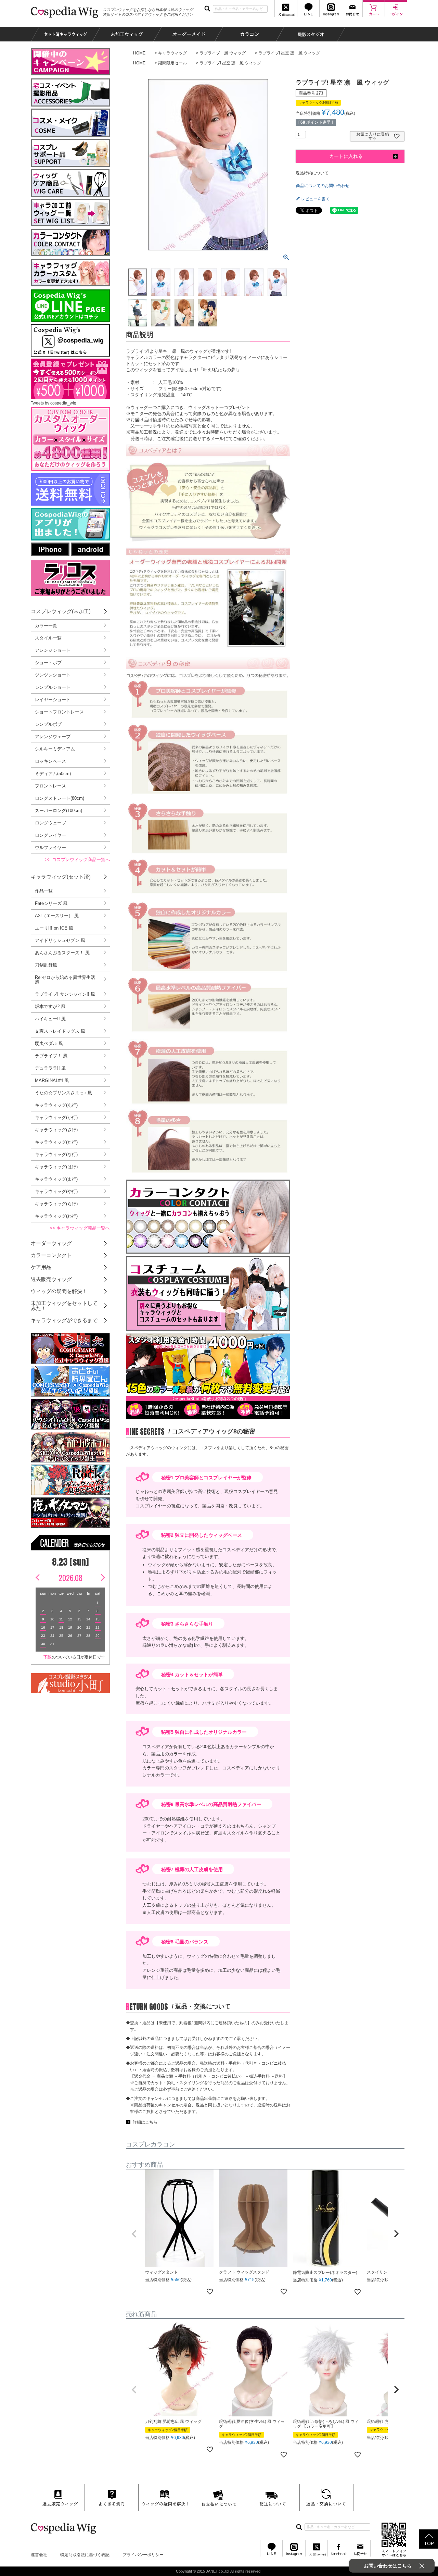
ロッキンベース (50, 761)
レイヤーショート (53, 700)
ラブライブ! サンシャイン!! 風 (65, 994)
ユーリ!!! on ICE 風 (54, 928)
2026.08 (70, 1578)
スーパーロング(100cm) (59, 811)
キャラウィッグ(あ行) (56, 1105)
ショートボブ (48, 663)
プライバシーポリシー (143, 2555)
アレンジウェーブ (53, 737)
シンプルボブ (48, 724)
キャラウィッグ (172, 53)
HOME (139, 53)
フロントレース (50, 786)
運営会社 (39, 2555)
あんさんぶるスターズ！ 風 (62, 953)
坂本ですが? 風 (50, 1006)
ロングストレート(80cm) (60, 798)
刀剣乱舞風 (46, 965)
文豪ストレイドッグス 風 (60, 1031)
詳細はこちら (145, 2122)
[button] (134, 2234)
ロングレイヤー (50, 835)
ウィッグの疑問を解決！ (59, 1291)
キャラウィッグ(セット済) (61, 877)
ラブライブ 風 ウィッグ (223, 53)
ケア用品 (41, 1267)
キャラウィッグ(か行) (56, 1117)
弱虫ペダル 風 (49, 1043)
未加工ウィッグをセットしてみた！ (64, 1306)
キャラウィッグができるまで (64, 1320)
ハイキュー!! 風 (50, 1019)
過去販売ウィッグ (51, 1279)
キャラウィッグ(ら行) (56, 1204)
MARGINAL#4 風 (52, 1080)
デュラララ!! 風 (50, 1068)
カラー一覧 (46, 626)
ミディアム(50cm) (53, 774)
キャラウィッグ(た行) (56, 1142)
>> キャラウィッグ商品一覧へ (80, 1228)
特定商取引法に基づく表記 (85, 2555)
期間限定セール (172, 63)
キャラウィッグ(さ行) (56, 1130)
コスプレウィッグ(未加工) (61, 611)
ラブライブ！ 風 (51, 1056)
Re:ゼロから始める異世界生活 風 (65, 980)
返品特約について (312, 173)
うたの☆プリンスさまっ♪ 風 (63, 1093)
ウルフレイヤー (50, 848)
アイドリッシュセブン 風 (60, 940)
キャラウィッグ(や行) (56, 1191)
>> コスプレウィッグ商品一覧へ (78, 860)
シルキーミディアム (55, 749)
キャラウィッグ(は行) (56, 1167)
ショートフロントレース (59, 712)
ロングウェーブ (50, 823)
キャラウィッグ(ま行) (56, 1179)
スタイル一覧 (48, 638)
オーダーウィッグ (51, 1243)
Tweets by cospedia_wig (54, 403)
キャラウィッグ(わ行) (56, 1216)
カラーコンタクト (51, 1255)
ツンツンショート (53, 675)
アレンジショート (53, 650)
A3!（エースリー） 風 (57, 916)
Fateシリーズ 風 (51, 903)
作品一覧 (44, 891)
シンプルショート (53, 687)
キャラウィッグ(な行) (56, 1154)
